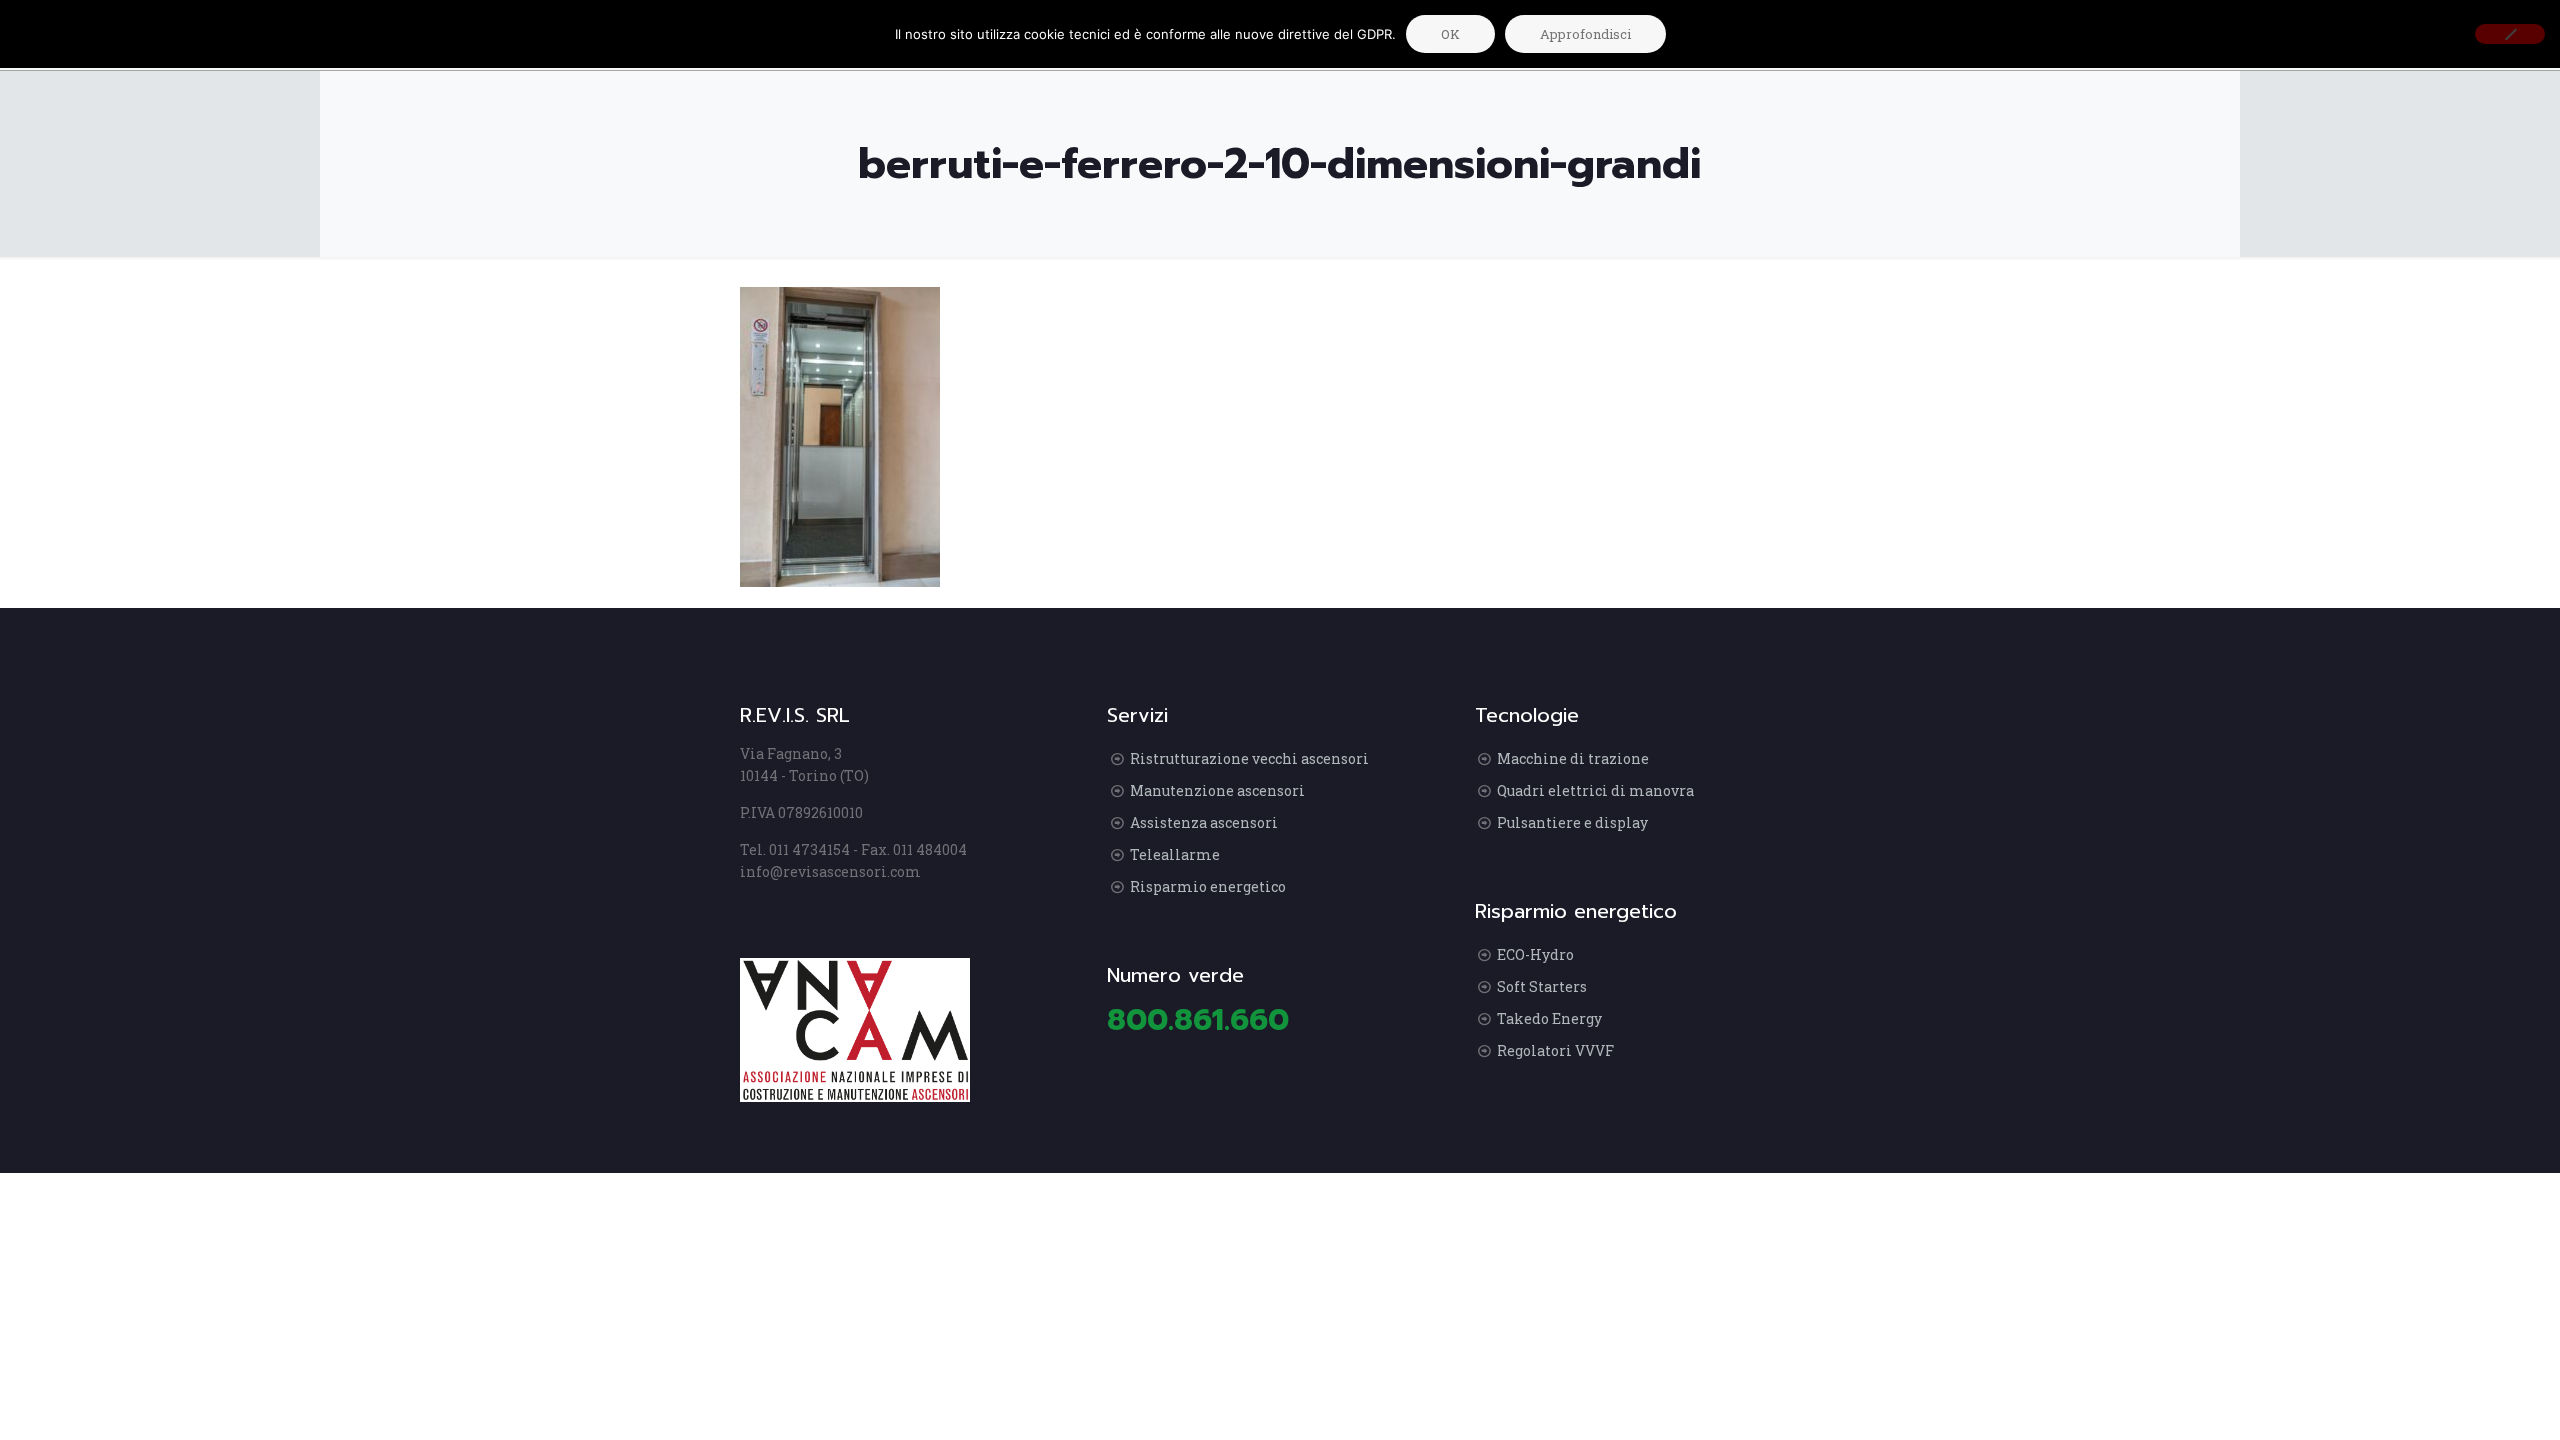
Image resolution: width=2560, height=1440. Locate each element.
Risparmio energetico (1208, 886)
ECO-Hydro (1535, 954)
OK (1450, 34)
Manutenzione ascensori (1217, 790)
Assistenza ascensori (1204, 822)
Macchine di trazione (1573, 758)
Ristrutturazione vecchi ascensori (1249, 758)
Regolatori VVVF (1555, 1050)
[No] (2510, 34)
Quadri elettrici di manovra (1595, 790)
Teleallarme (1175, 854)
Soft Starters (1542, 986)
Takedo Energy (1549, 1018)
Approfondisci (1585, 34)
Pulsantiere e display (1572, 822)
